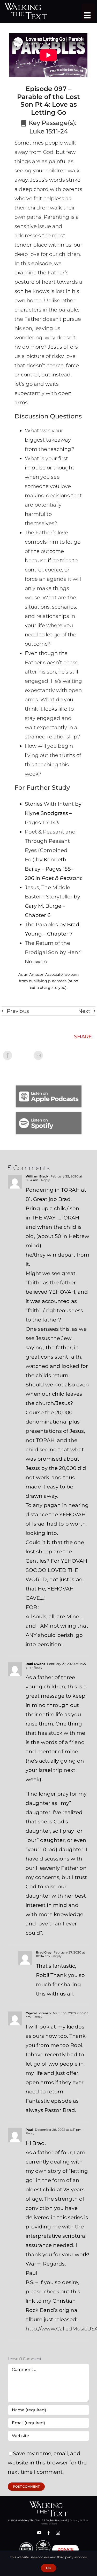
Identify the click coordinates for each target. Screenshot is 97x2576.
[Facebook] (8, 1055)
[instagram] (58, 2533)
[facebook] (49, 2533)
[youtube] (39, 2533)
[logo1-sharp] (49, 2504)
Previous (18, 1011)
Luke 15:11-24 (49, 131)
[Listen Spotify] (49, 1115)
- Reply (44, 1180)
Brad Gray (44, 1952)
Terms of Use (48, 2524)
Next (84, 1011)
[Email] (38, 1055)
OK (48, 2568)
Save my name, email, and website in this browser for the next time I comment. (47, 2463)
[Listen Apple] (49, 1088)
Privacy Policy (79, 2520)
